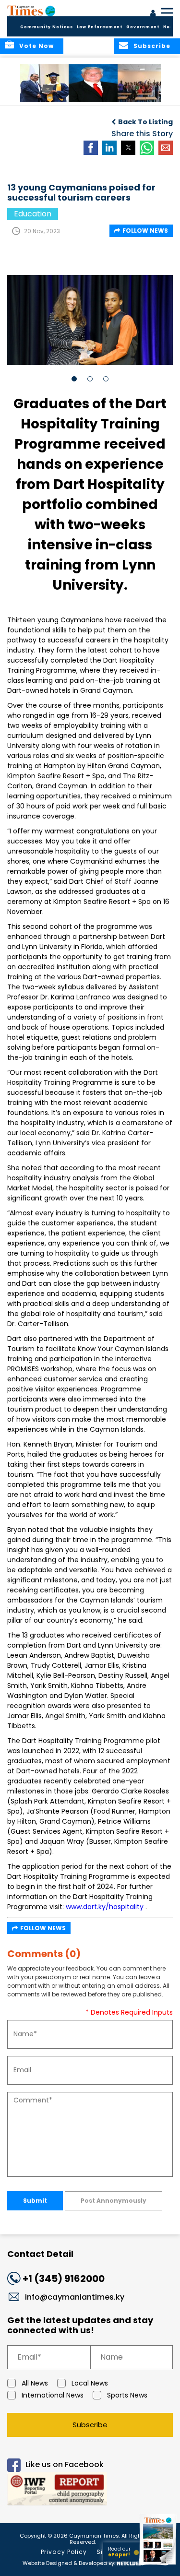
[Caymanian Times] (31, 11)
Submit (35, 2201)
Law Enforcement (100, 27)
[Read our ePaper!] (158, 2565)
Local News (90, 2383)
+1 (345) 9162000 (64, 2279)
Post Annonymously (114, 2201)
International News (53, 2395)
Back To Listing (145, 122)
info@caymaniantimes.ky (75, 2297)
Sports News (127, 2395)
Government (143, 27)
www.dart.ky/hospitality (105, 1907)
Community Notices (47, 27)
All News (35, 2383)
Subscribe (90, 2425)
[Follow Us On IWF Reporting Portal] (90, 2490)
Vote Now (36, 46)
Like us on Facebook (65, 2464)
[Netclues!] (130, 2562)
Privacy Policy (64, 2552)
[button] (45, 83)
